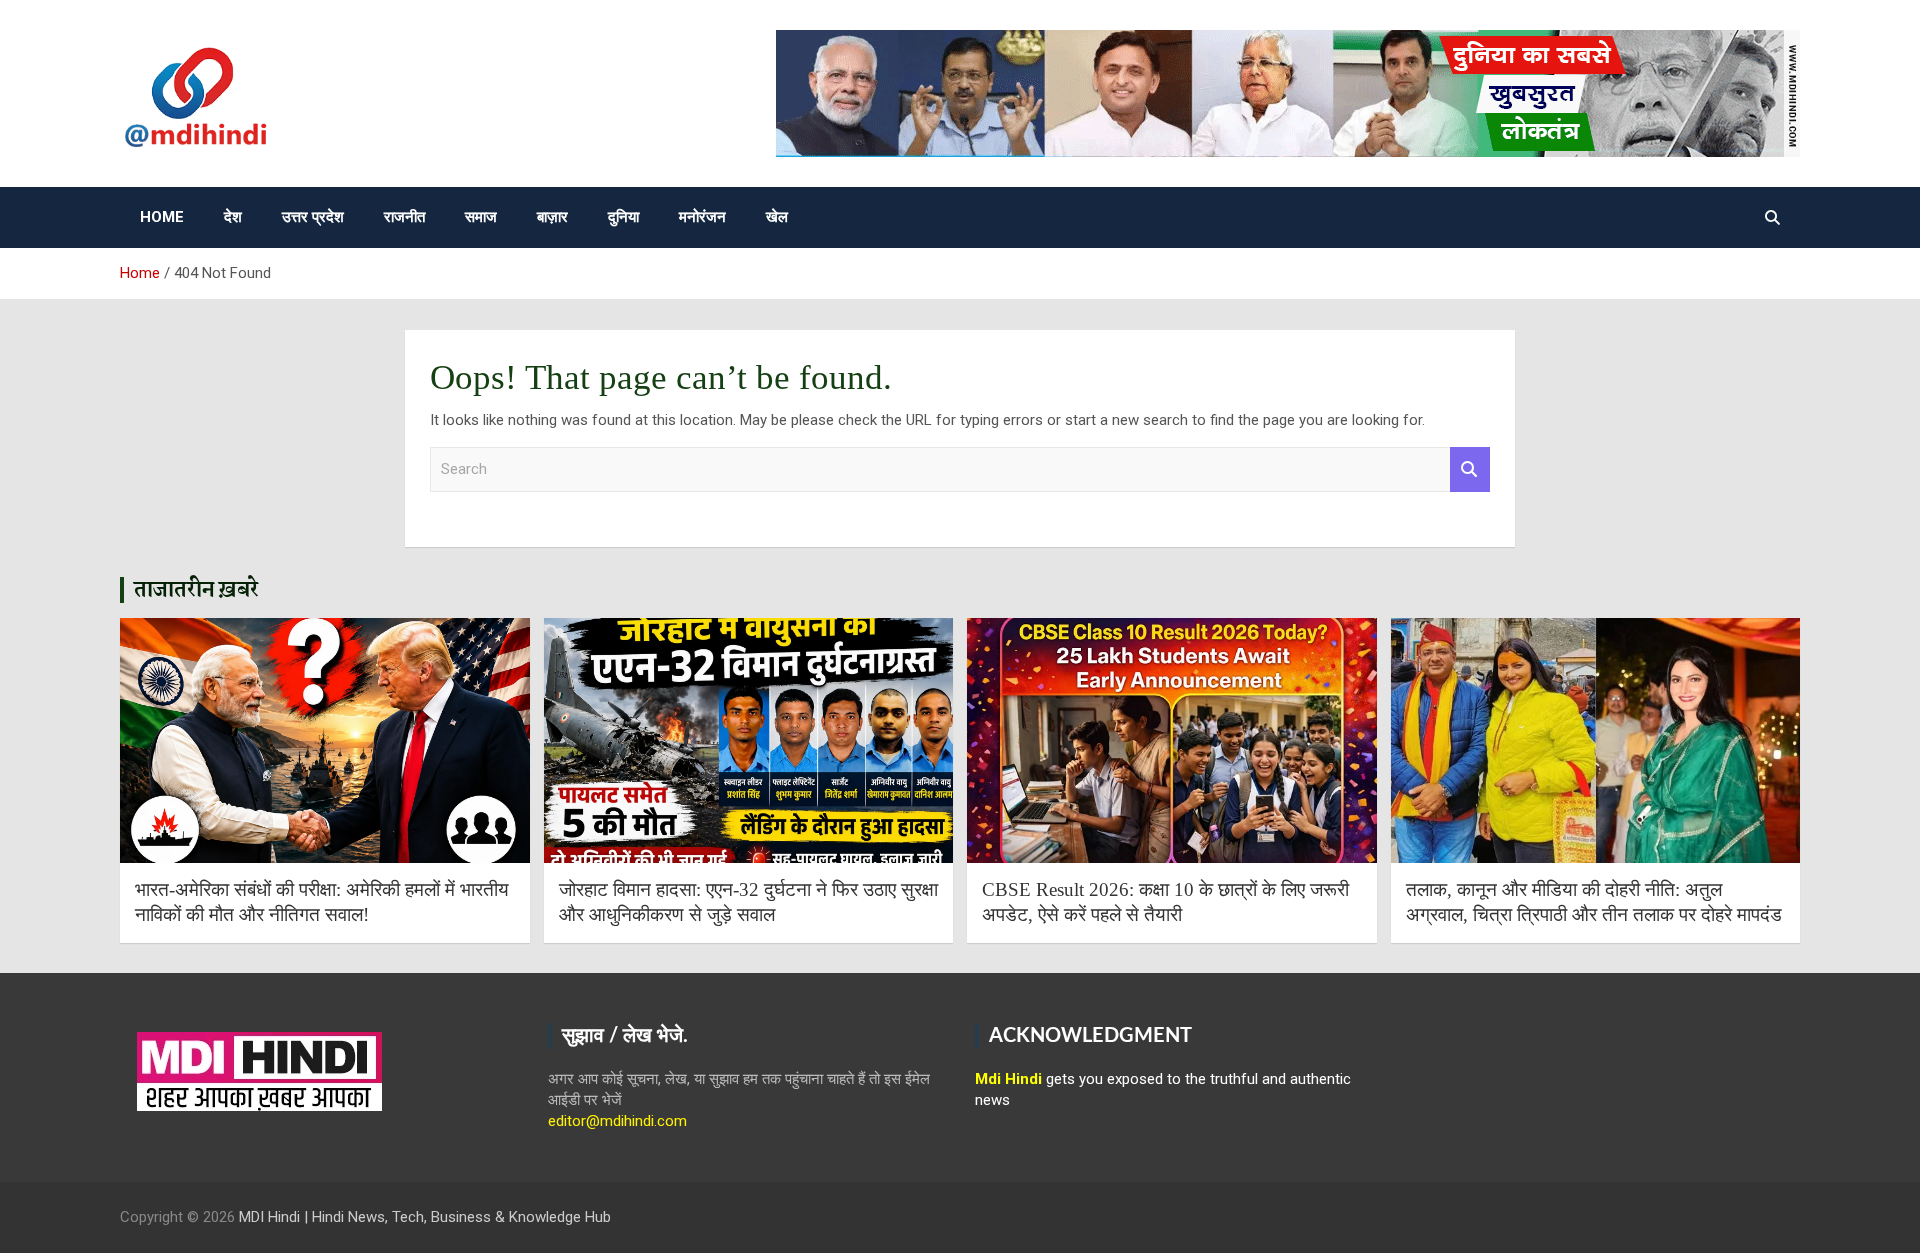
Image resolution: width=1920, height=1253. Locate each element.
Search (1470, 469)
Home (162, 217)
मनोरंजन (702, 217)
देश (233, 217)
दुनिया (623, 217)
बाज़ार (552, 217)
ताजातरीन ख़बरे (196, 590)
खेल (777, 217)
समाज (481, 217)
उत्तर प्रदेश (313, 217)
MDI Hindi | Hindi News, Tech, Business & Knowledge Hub (425, 1217)
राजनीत (404, 217)
